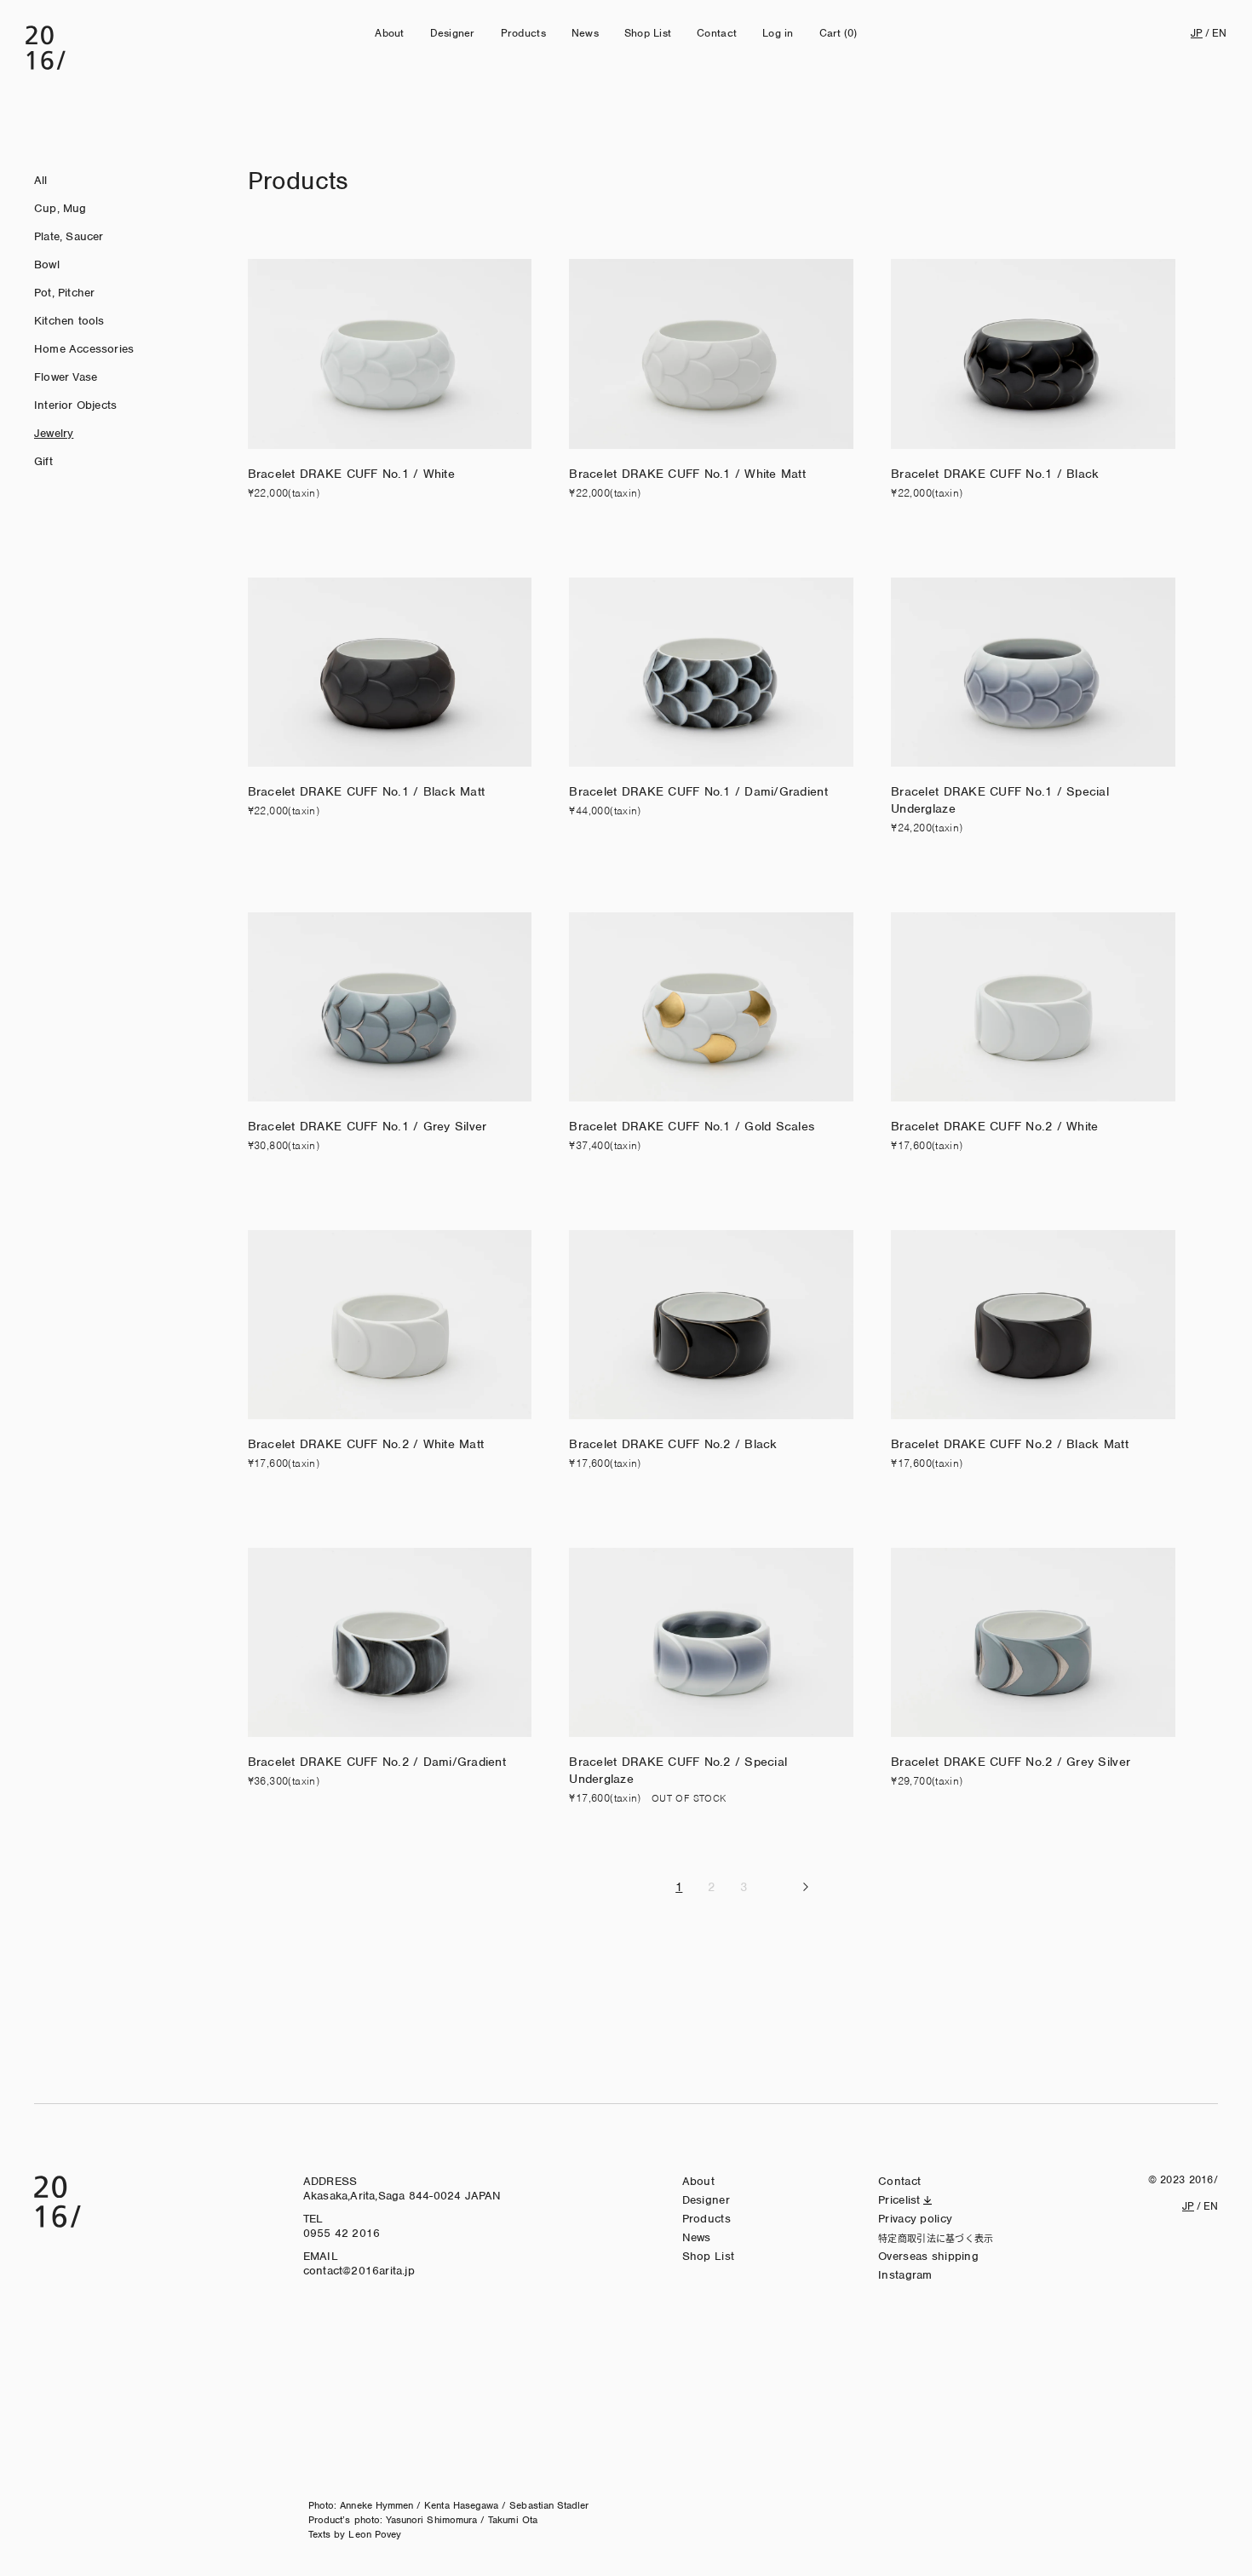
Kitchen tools (69, 321)
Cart (838, 33)
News (585, 33)
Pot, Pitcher (64, 293)
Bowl (47, 264)
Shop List (648, 33)
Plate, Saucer (69, 236)
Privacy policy (915, 2219)
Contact (717, 33)
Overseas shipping (928, 2256)
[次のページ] (806, 1887)
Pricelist (899, 2200)
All (41, 180)
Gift (43, 461)
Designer (453, 33)
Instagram (905, 2275)
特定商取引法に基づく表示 (936, 2238)
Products (523, 33)
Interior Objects (75, 405)
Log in (778, 33)
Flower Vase (66, 377)
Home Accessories (84, 349)
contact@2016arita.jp (359, 2271)
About (389, 33)
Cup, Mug (60, 208)
